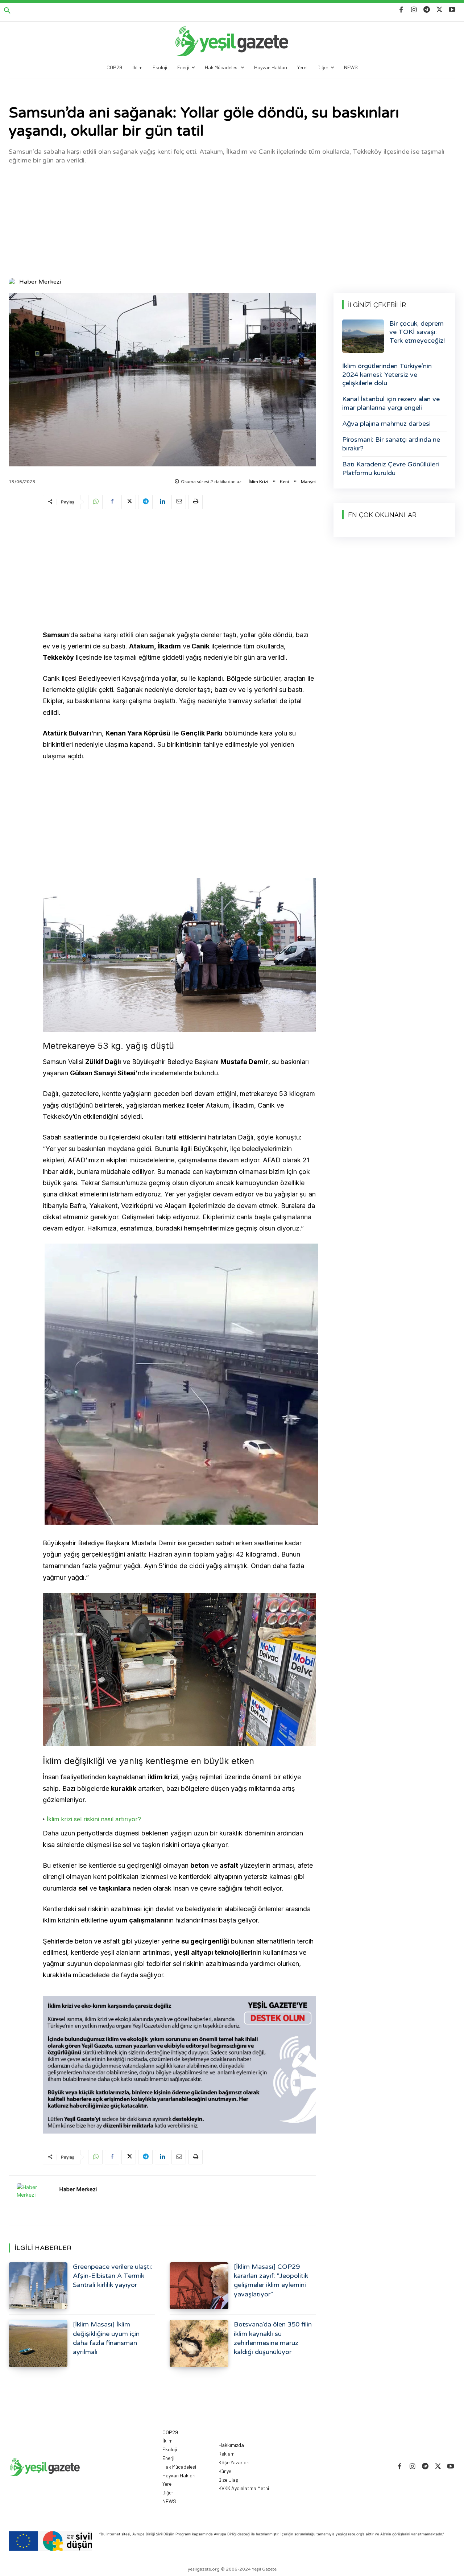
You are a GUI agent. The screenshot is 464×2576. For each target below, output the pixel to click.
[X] (440, 10)
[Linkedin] (162, 502)
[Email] (179, 502)
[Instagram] (414, 10)
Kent (285, 482)
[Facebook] (401, 10)
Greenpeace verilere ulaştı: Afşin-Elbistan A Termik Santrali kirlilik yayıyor (113, 2276)
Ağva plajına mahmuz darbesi (386, 424)
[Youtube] (452, 10)
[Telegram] (426, 10)
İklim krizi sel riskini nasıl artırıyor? (94, 1819)
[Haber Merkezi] (13, 282)
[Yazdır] (195, 502)
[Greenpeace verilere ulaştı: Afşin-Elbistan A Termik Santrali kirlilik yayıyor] (38, 2286)
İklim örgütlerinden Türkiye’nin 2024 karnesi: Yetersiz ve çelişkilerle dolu (387, 374)
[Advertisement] (232, 220)
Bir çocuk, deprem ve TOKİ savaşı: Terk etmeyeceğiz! (417, 332)
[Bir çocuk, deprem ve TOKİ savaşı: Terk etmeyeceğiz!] (363, 336)
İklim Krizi (258, 482)
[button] (7, 11)
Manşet (308, 482)
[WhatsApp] (95, 502)
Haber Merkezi (40, 282)
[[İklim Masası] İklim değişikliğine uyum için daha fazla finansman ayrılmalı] (38, 2343)
